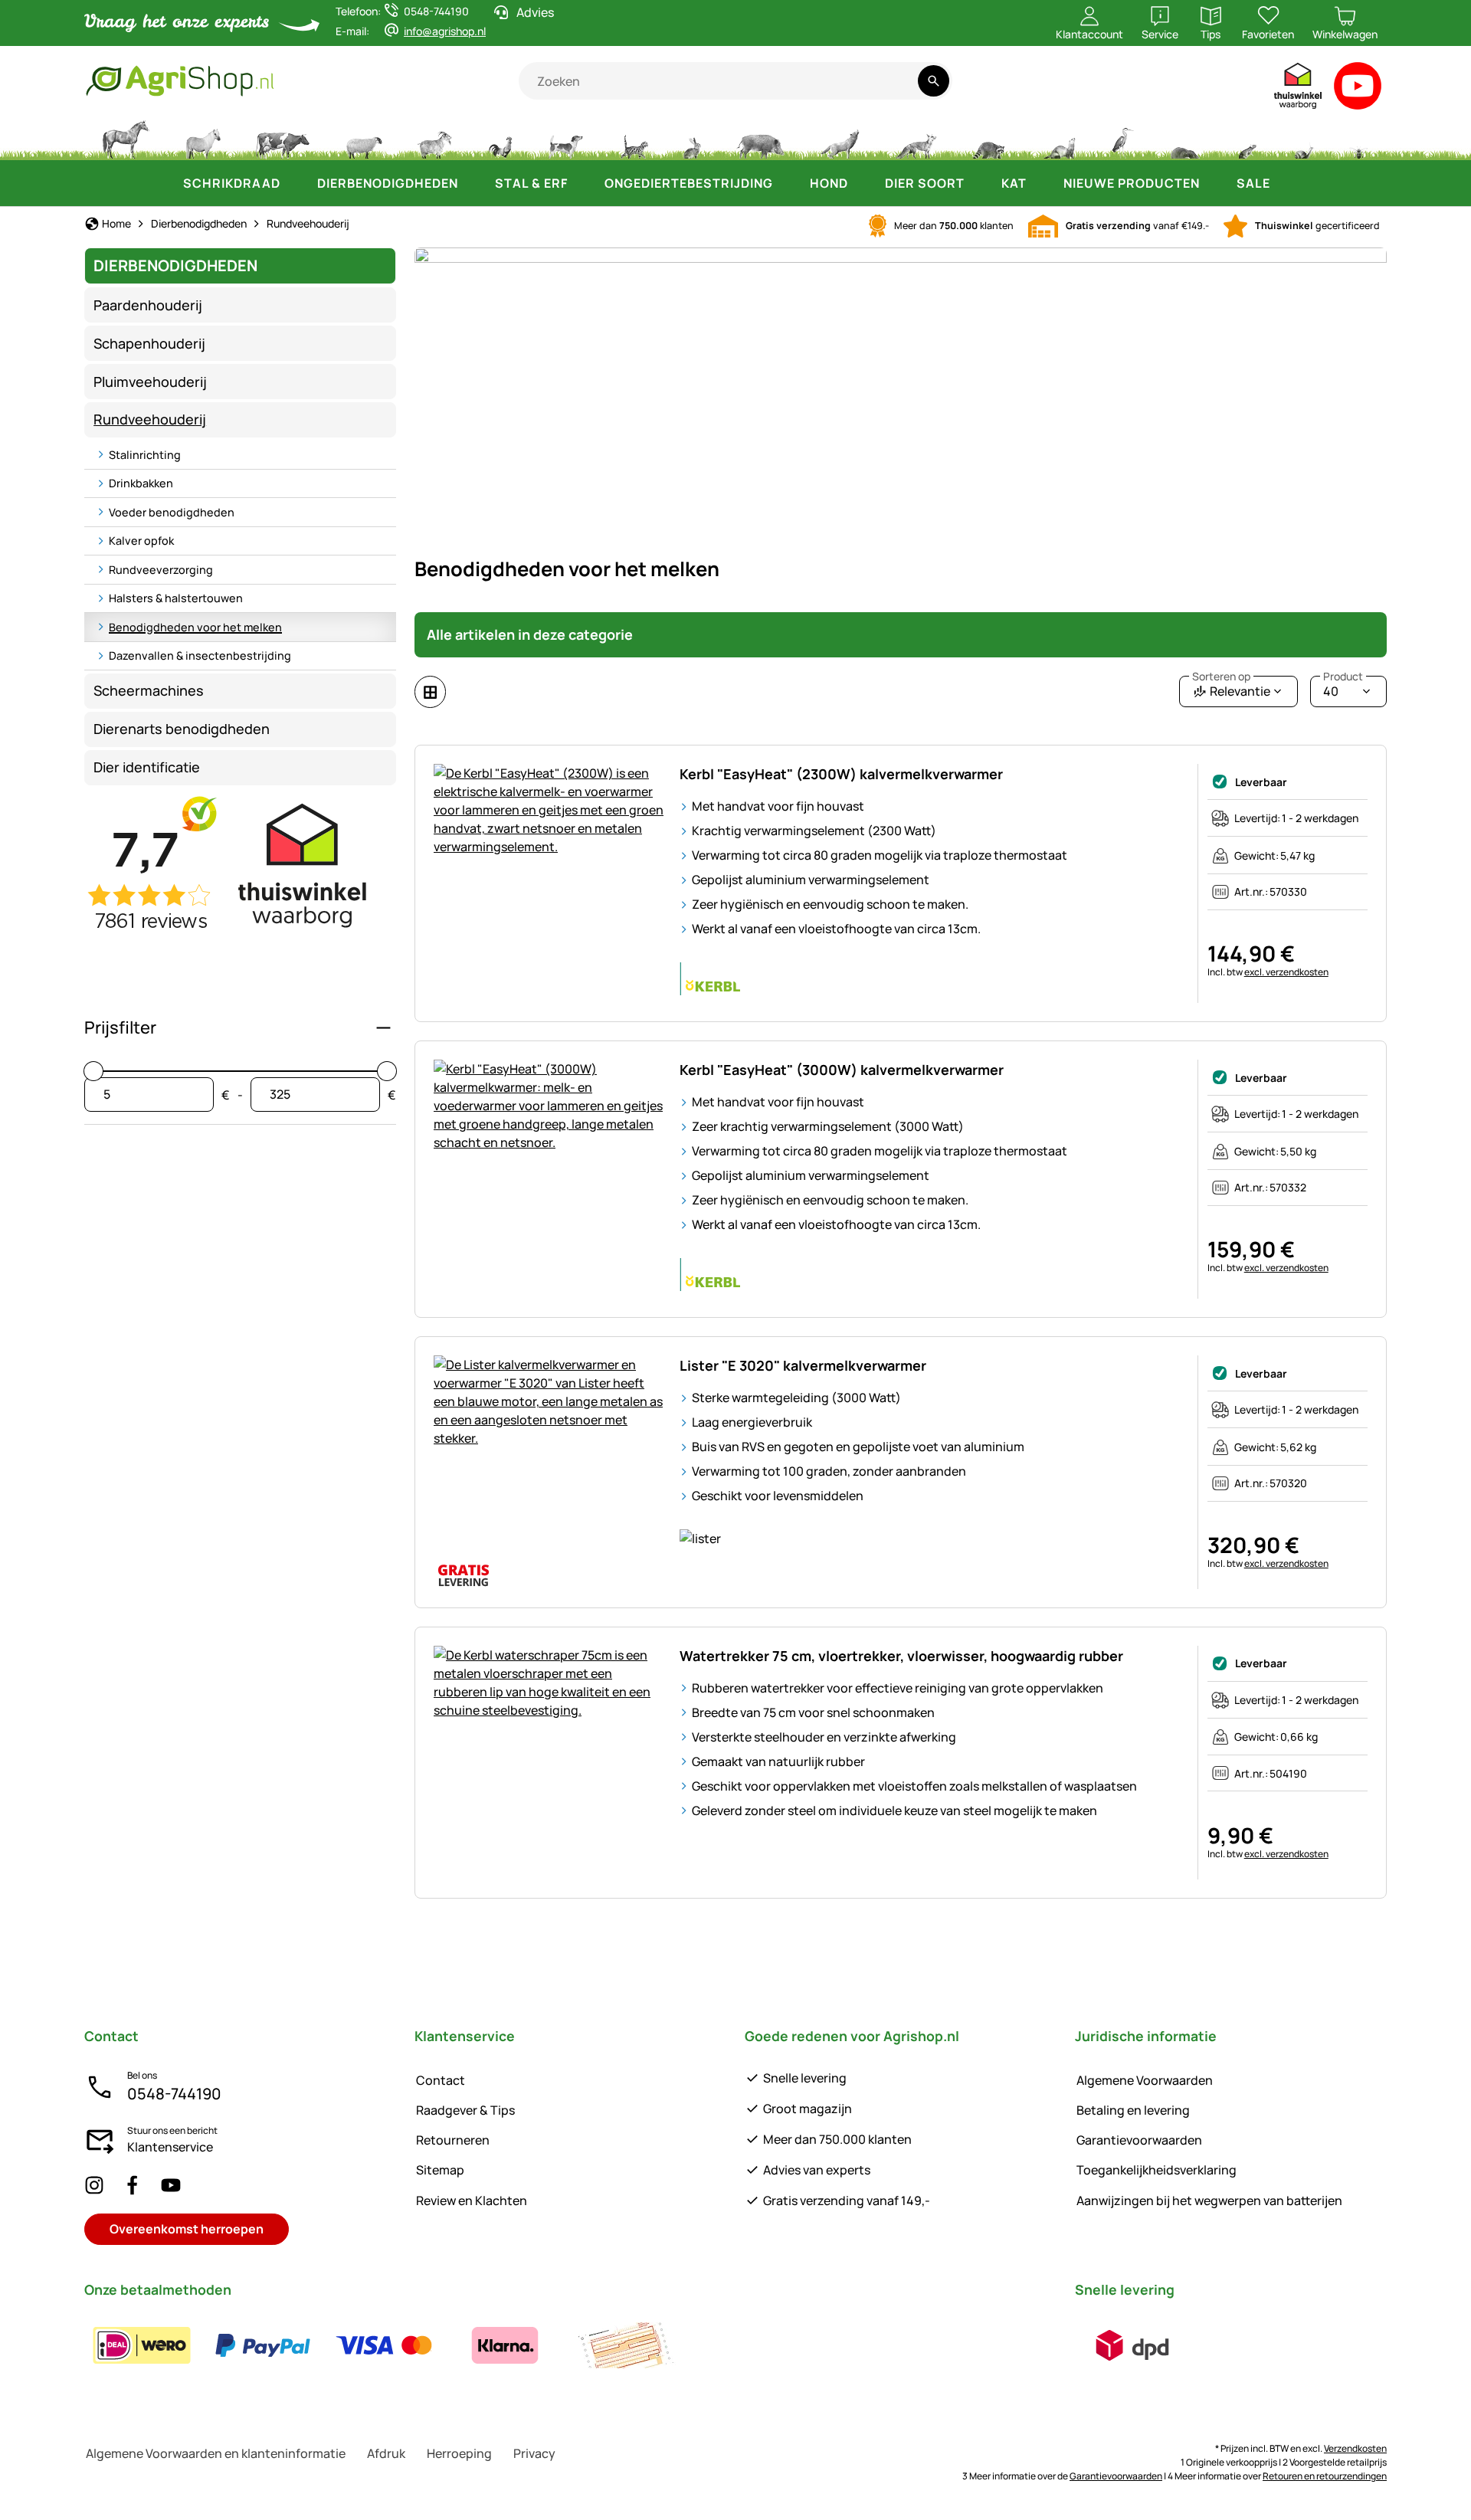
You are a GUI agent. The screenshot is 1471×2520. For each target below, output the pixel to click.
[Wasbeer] (988, 138)
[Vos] (916, 138)
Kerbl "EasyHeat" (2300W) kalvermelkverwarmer (841, 774)
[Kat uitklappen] (1042, 183)
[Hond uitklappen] (863, 183)
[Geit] (435, 138)
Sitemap (440, 2170)
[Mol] (1184, 138)
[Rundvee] (283, 138)
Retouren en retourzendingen (1325, 2476)
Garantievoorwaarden (1139, 2140)
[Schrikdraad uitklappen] (296, 183)
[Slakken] (1304, 138)
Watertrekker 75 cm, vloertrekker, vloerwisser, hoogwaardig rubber (901, 1656)
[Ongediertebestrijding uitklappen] (788, 183)
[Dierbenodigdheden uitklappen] (473, 183)
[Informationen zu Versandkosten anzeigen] (1132, 2345)
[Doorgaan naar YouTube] (1358, 89)
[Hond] (566, 138)
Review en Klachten (472, 2200)
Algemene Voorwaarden (1145, 2080)
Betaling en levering (1133, 2110)
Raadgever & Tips (465, 2110)
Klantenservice (170, 2147)
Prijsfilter (120, 1027)
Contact (441, 2080)
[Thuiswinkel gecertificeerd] (1299, 89)
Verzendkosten (1355, 2448)
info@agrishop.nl (445, 31)
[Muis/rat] (1247, 138)
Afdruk (386, 2453)
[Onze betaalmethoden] (384, 2345)
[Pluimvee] (500, 138)
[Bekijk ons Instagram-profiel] (94, 2185)
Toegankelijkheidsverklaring (1156, 2170)
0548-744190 (174, 2094)
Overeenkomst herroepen (187, 2229)
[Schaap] (364, 138)
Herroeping (459, 2453)
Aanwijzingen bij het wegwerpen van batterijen (1209, 2200)
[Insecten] (1359, 138)
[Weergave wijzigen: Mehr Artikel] (430, 692)
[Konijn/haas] (692, 138)
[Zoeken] (934, 81)
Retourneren (453, 2140)
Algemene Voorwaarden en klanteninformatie (216, 2453)
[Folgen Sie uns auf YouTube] (171, 2185)
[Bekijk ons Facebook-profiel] (133, 2185)
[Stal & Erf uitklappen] (583, 183)
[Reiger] (1123, 138)
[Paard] (126, 138)
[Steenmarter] (1058, 138)
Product (1343, 677)
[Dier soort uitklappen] (980, 183)
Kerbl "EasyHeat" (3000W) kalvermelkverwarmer (842, 1070)
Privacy (534, 2453)
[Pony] (202, 138)
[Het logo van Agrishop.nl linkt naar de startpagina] (301, 81)
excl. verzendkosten (1286, 972)
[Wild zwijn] (761, 138)
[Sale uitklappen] (1286, 183)
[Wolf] (840, 138)
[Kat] (633, 138)
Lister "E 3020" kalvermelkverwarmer (803, 1365)
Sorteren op (1221, 677)
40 (1343, 688)
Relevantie (1231, 688)
